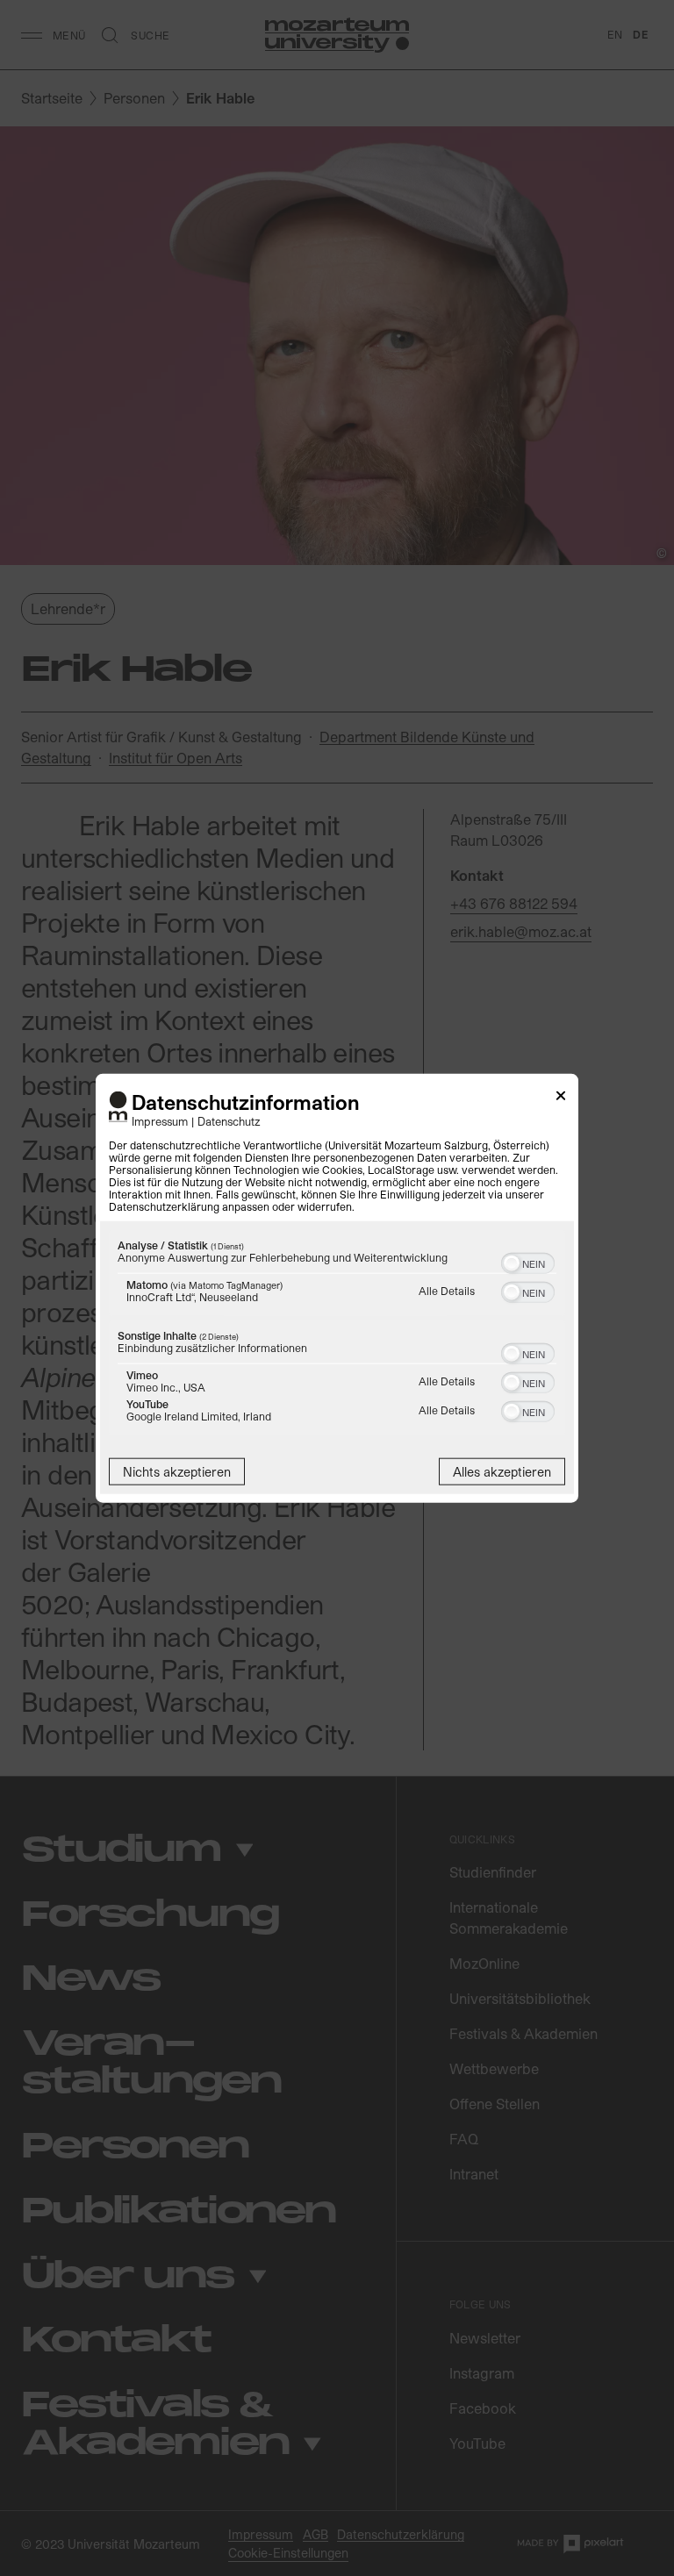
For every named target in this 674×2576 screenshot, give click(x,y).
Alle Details (447, 1290)
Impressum (160, 1120)
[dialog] (337, 1288)
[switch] (528, 1261)
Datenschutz (229, 1120)
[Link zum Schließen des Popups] (561, 1099)
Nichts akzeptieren (177, 1471)
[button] (512, 1263)
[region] (337, 1334)
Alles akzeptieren (502, 1471)
